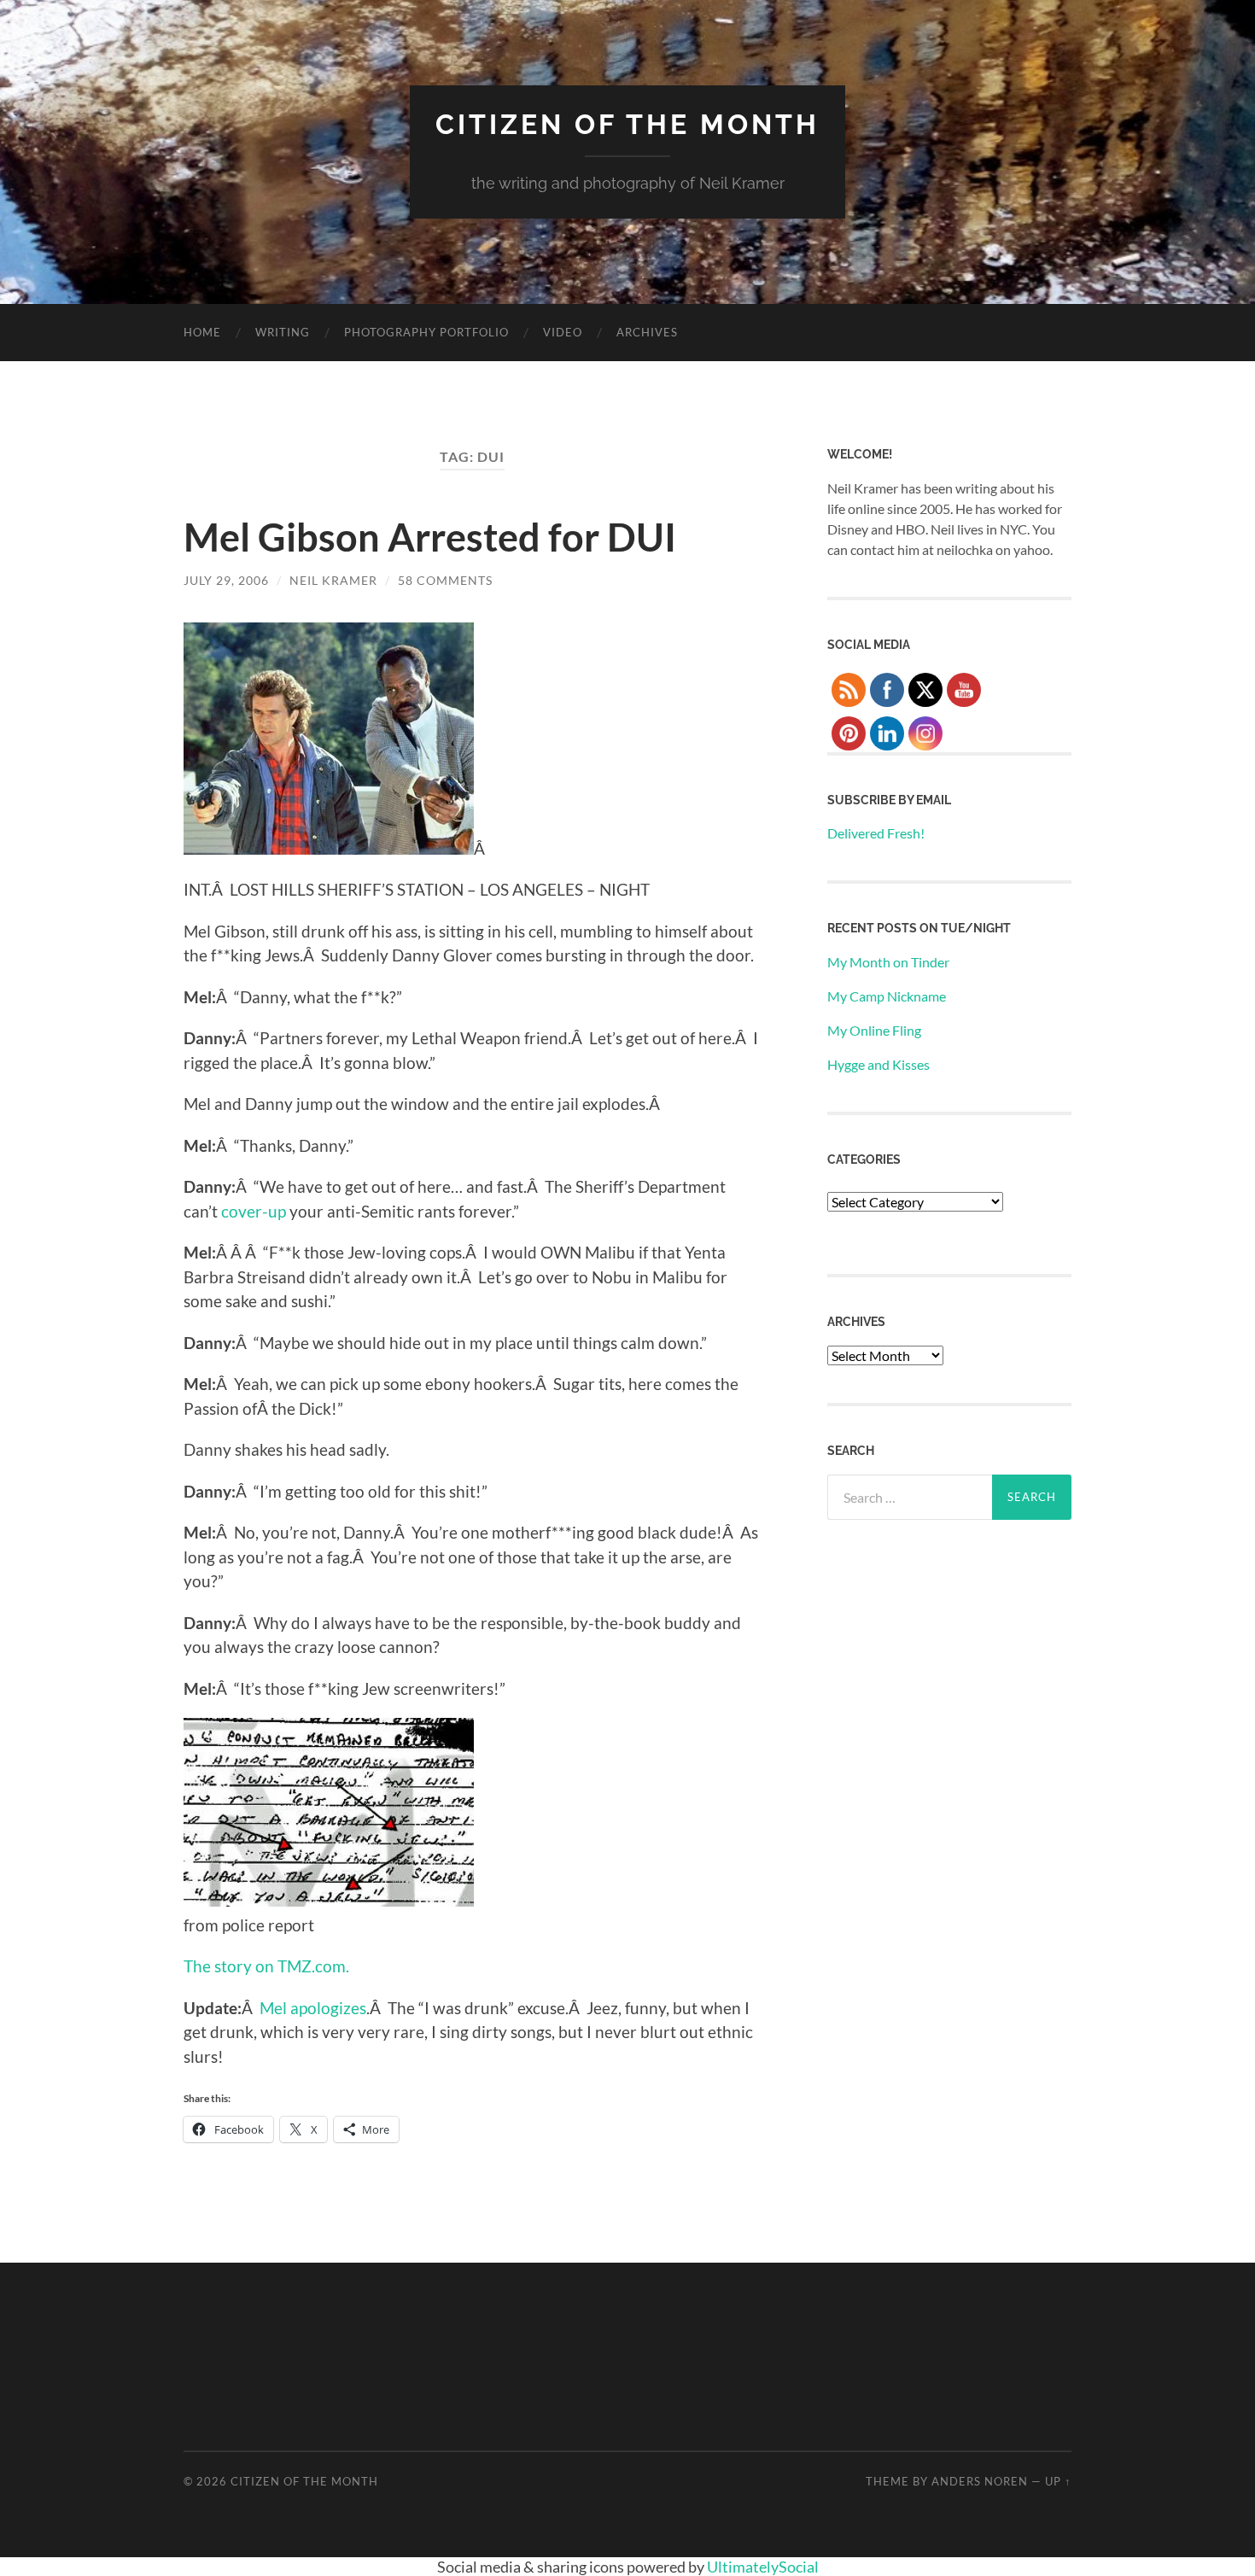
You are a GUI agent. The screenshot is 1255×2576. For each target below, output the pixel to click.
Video (563, 332)
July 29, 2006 (226, 580)
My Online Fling (874, 1030)
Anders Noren (980, 2481)
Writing (283, 332)
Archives (647, 332)
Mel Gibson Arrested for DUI (430, 537)
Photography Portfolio (426, 332)
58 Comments (445, 580)
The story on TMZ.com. (266, 1966)
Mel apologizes (313, 2008)
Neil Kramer (333, 580)
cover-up (254, 1211)
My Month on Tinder (888, 962)
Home (202, 332)
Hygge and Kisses (878, 1064)
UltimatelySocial (763, 2567)
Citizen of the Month (627, 124)
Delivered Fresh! (876, 833)
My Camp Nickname (887, 996)
